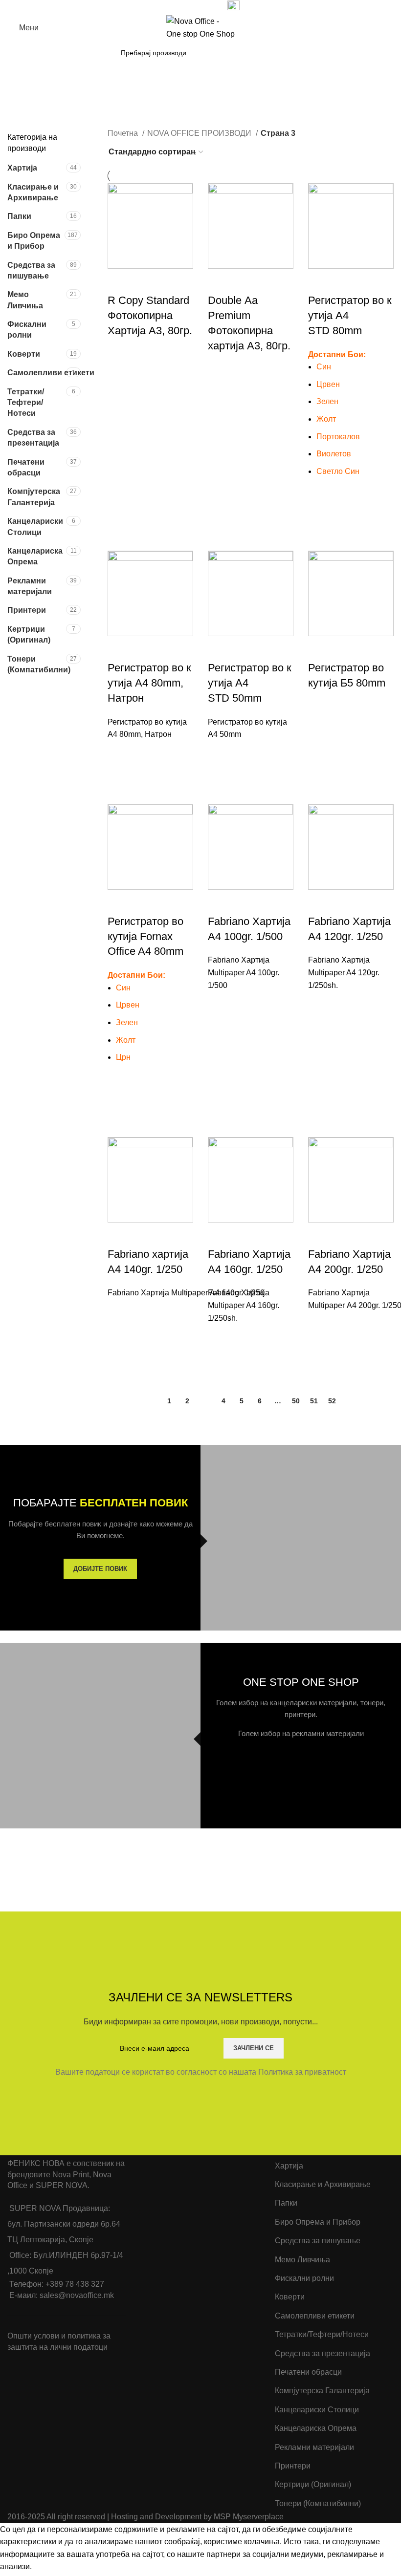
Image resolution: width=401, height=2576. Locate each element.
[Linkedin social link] (196, 6)
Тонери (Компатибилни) (37, 664)
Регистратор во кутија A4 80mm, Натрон (149, 683)
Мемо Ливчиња (25, 300)
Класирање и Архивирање (33, 192)
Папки (19, 216)
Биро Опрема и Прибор (34, 241)
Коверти (24, 354)
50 (296, 1401)
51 (314, 1401)
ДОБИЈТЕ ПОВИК (100, 1569)
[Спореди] (120, 281)
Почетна (124, 133)
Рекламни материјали (30, 586)
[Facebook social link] (162, 6)
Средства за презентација (33, 438)
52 (332, 1401)
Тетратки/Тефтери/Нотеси (26, 403)
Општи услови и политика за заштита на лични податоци (59, 2341)
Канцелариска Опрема (35, 556)
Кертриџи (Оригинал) (29, 634)
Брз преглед (120, 385)
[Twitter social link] (173, 6)
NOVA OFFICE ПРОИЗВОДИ (200, 133)
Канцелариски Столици (35, 526)
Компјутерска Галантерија (34, 497)
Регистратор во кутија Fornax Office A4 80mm (145, 936)
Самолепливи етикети (37, 373)
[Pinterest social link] (185, 6)
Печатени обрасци (26, 467)
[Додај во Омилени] (120, 361)
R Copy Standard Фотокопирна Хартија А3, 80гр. (150, 315)
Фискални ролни (27, 330)
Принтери (27, 610)
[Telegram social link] (207, 6)
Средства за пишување (31, 270)
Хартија (22, 168)
